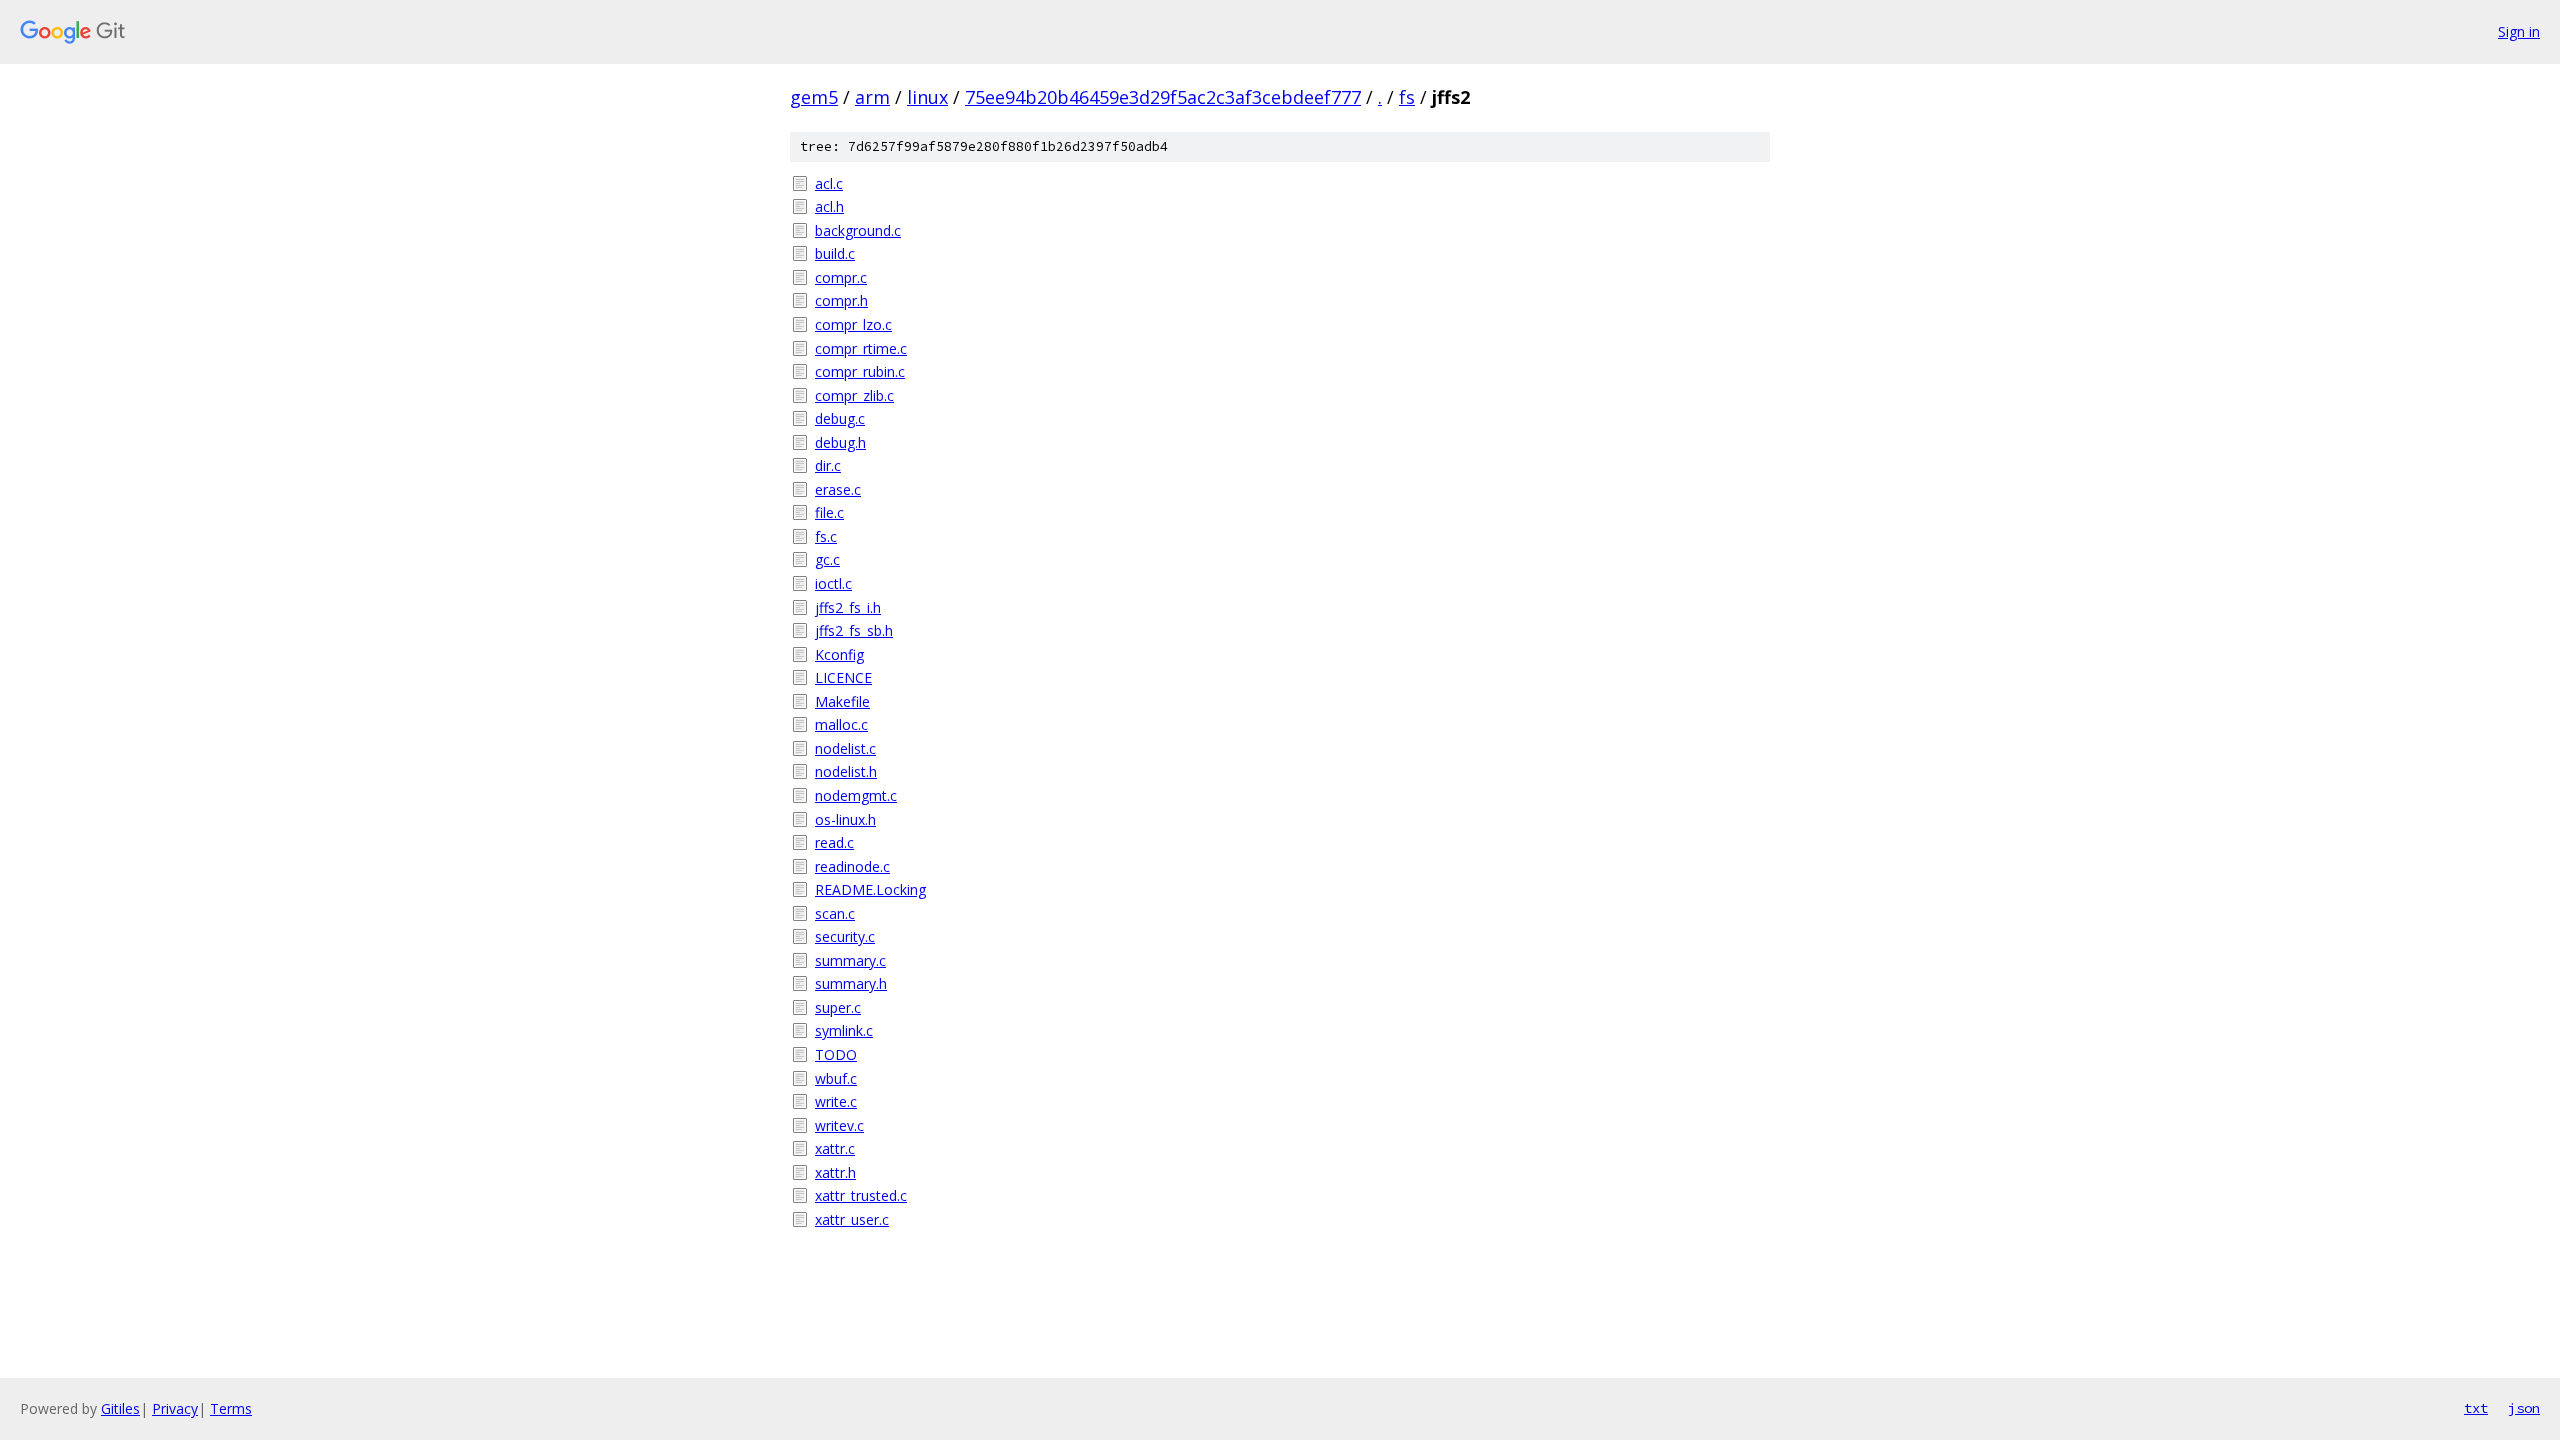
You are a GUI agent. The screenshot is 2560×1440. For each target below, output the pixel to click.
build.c (835, 253)
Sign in (2519, 31)
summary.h (851, 983)
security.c (845, 936)
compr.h (841, 300)
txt (2476, 1408)
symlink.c (844, 1030)
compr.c (841, 277)
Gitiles (120, 1408)
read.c (834, 842)
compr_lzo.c (853, 324)
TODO (836, 1054)
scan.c (835, 913)
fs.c (826, 536)
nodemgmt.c (856, 795)
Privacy (175, 1408)
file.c (829, 512)
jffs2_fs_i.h (848, 607)
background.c (858, 230)
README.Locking (870, 889)
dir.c (828, 465)
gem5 (814, 97)
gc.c (827, 559)
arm (872, 97)
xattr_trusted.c (861, 1195)
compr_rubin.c (860, 371)
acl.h (829, 206)
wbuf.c (836, 1078)
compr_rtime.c (861, 348)
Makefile (842, 701)
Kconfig (839, 654)
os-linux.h (845, 819)
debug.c (840, 418)
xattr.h (835, 1172)
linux (927, 97)
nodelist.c (845, 748)
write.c (836, 1101)
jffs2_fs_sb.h (854, 630)
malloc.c (841, 724)
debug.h (840, 442)
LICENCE (843, 677)
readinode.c (852, 866)
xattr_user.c (852, 1219)
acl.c (829, 183)
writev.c (839, 1125)
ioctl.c (833, 583)
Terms (231, 1408)
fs (1407, 97)
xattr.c (835, 1148)
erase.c (838, 489)
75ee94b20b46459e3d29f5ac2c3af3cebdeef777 (1163, 97)
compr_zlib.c (854, 395)
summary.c (850, 960)
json (2524, 1408)
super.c (838, 1007)
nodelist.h (846, 771)
